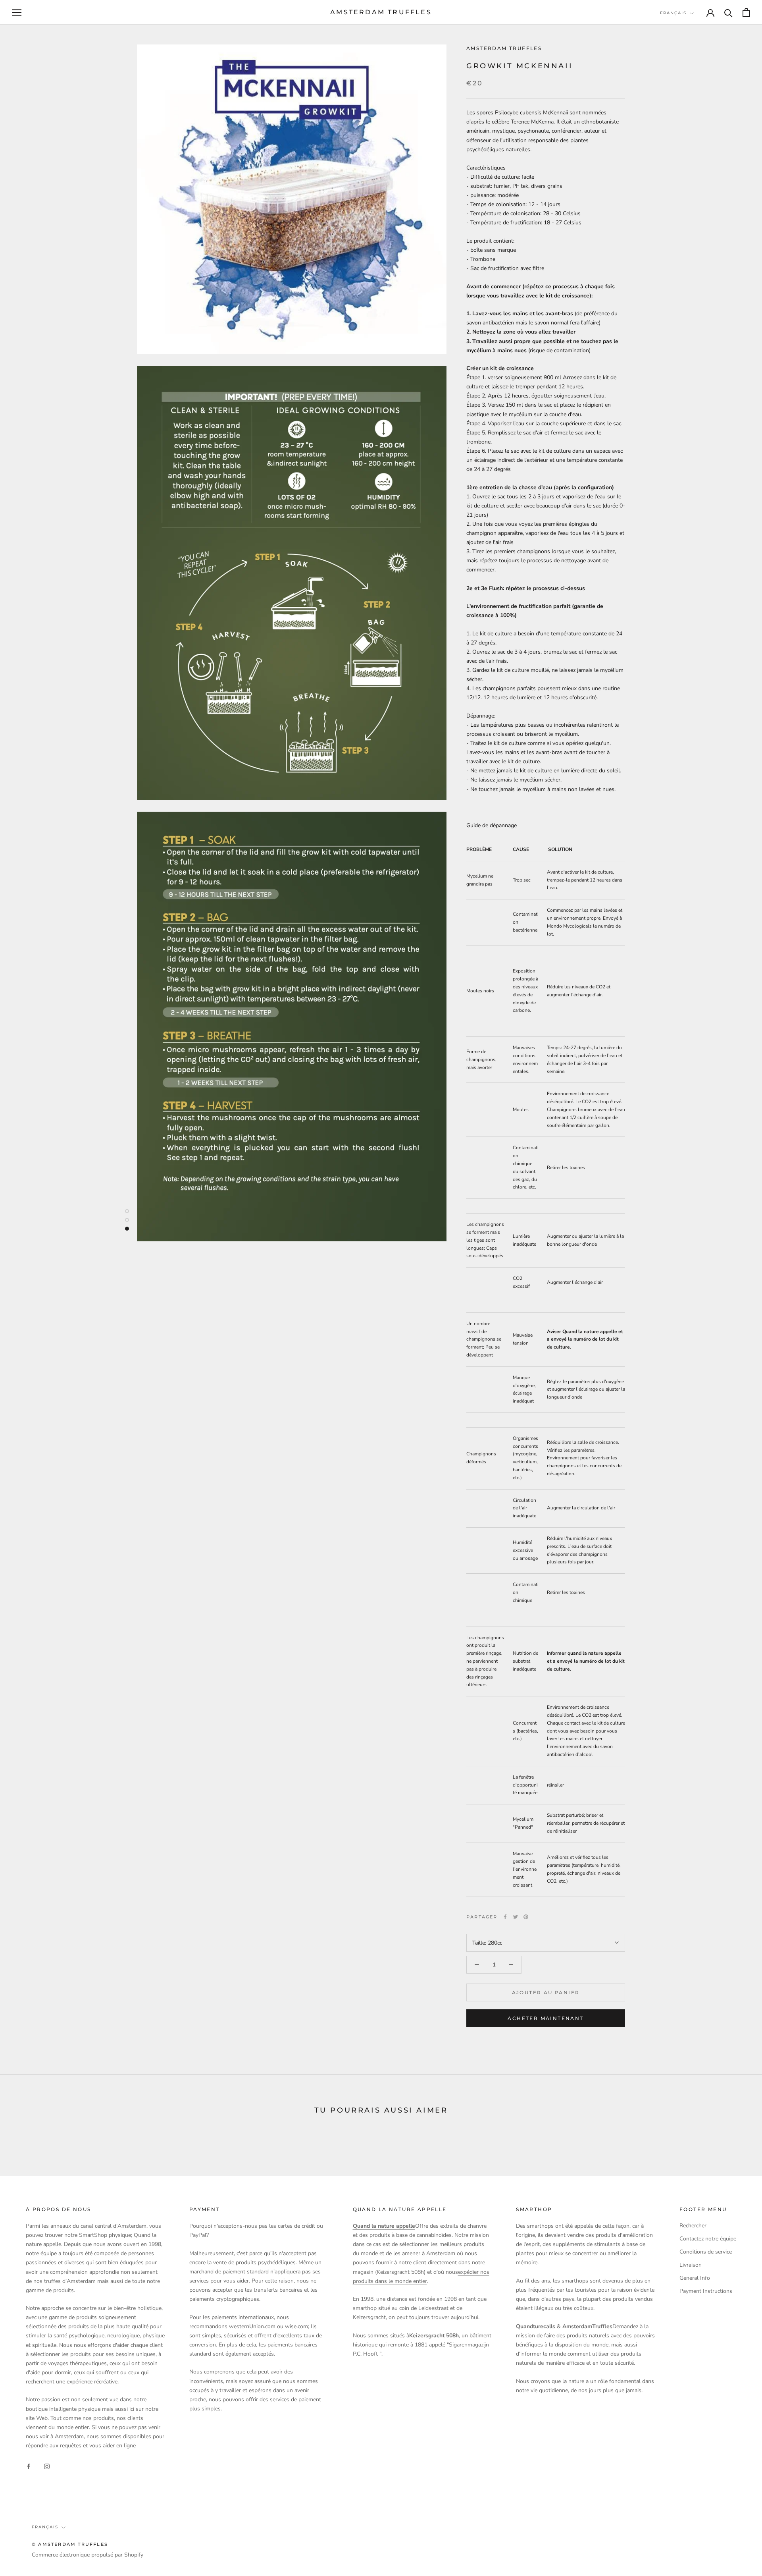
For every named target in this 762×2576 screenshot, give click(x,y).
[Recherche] (728, 13)
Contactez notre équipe (708, 2239)
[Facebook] (505, 1917)
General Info (695, 2278)
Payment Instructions (706, 2291)
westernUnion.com (252, 2326)
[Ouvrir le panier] (746, 13)
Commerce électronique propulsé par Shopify (88, 2555)
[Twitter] (516, 1917)
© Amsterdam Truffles (70, 2544)
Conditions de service (706, 2252)
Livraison (691, 2265)
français (673, 13)
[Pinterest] (526, 1917)
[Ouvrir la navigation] (17, 13)
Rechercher (693, 2226)
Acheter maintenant (546, 2018)
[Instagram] (47, 2466)
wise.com (296, 2326)
